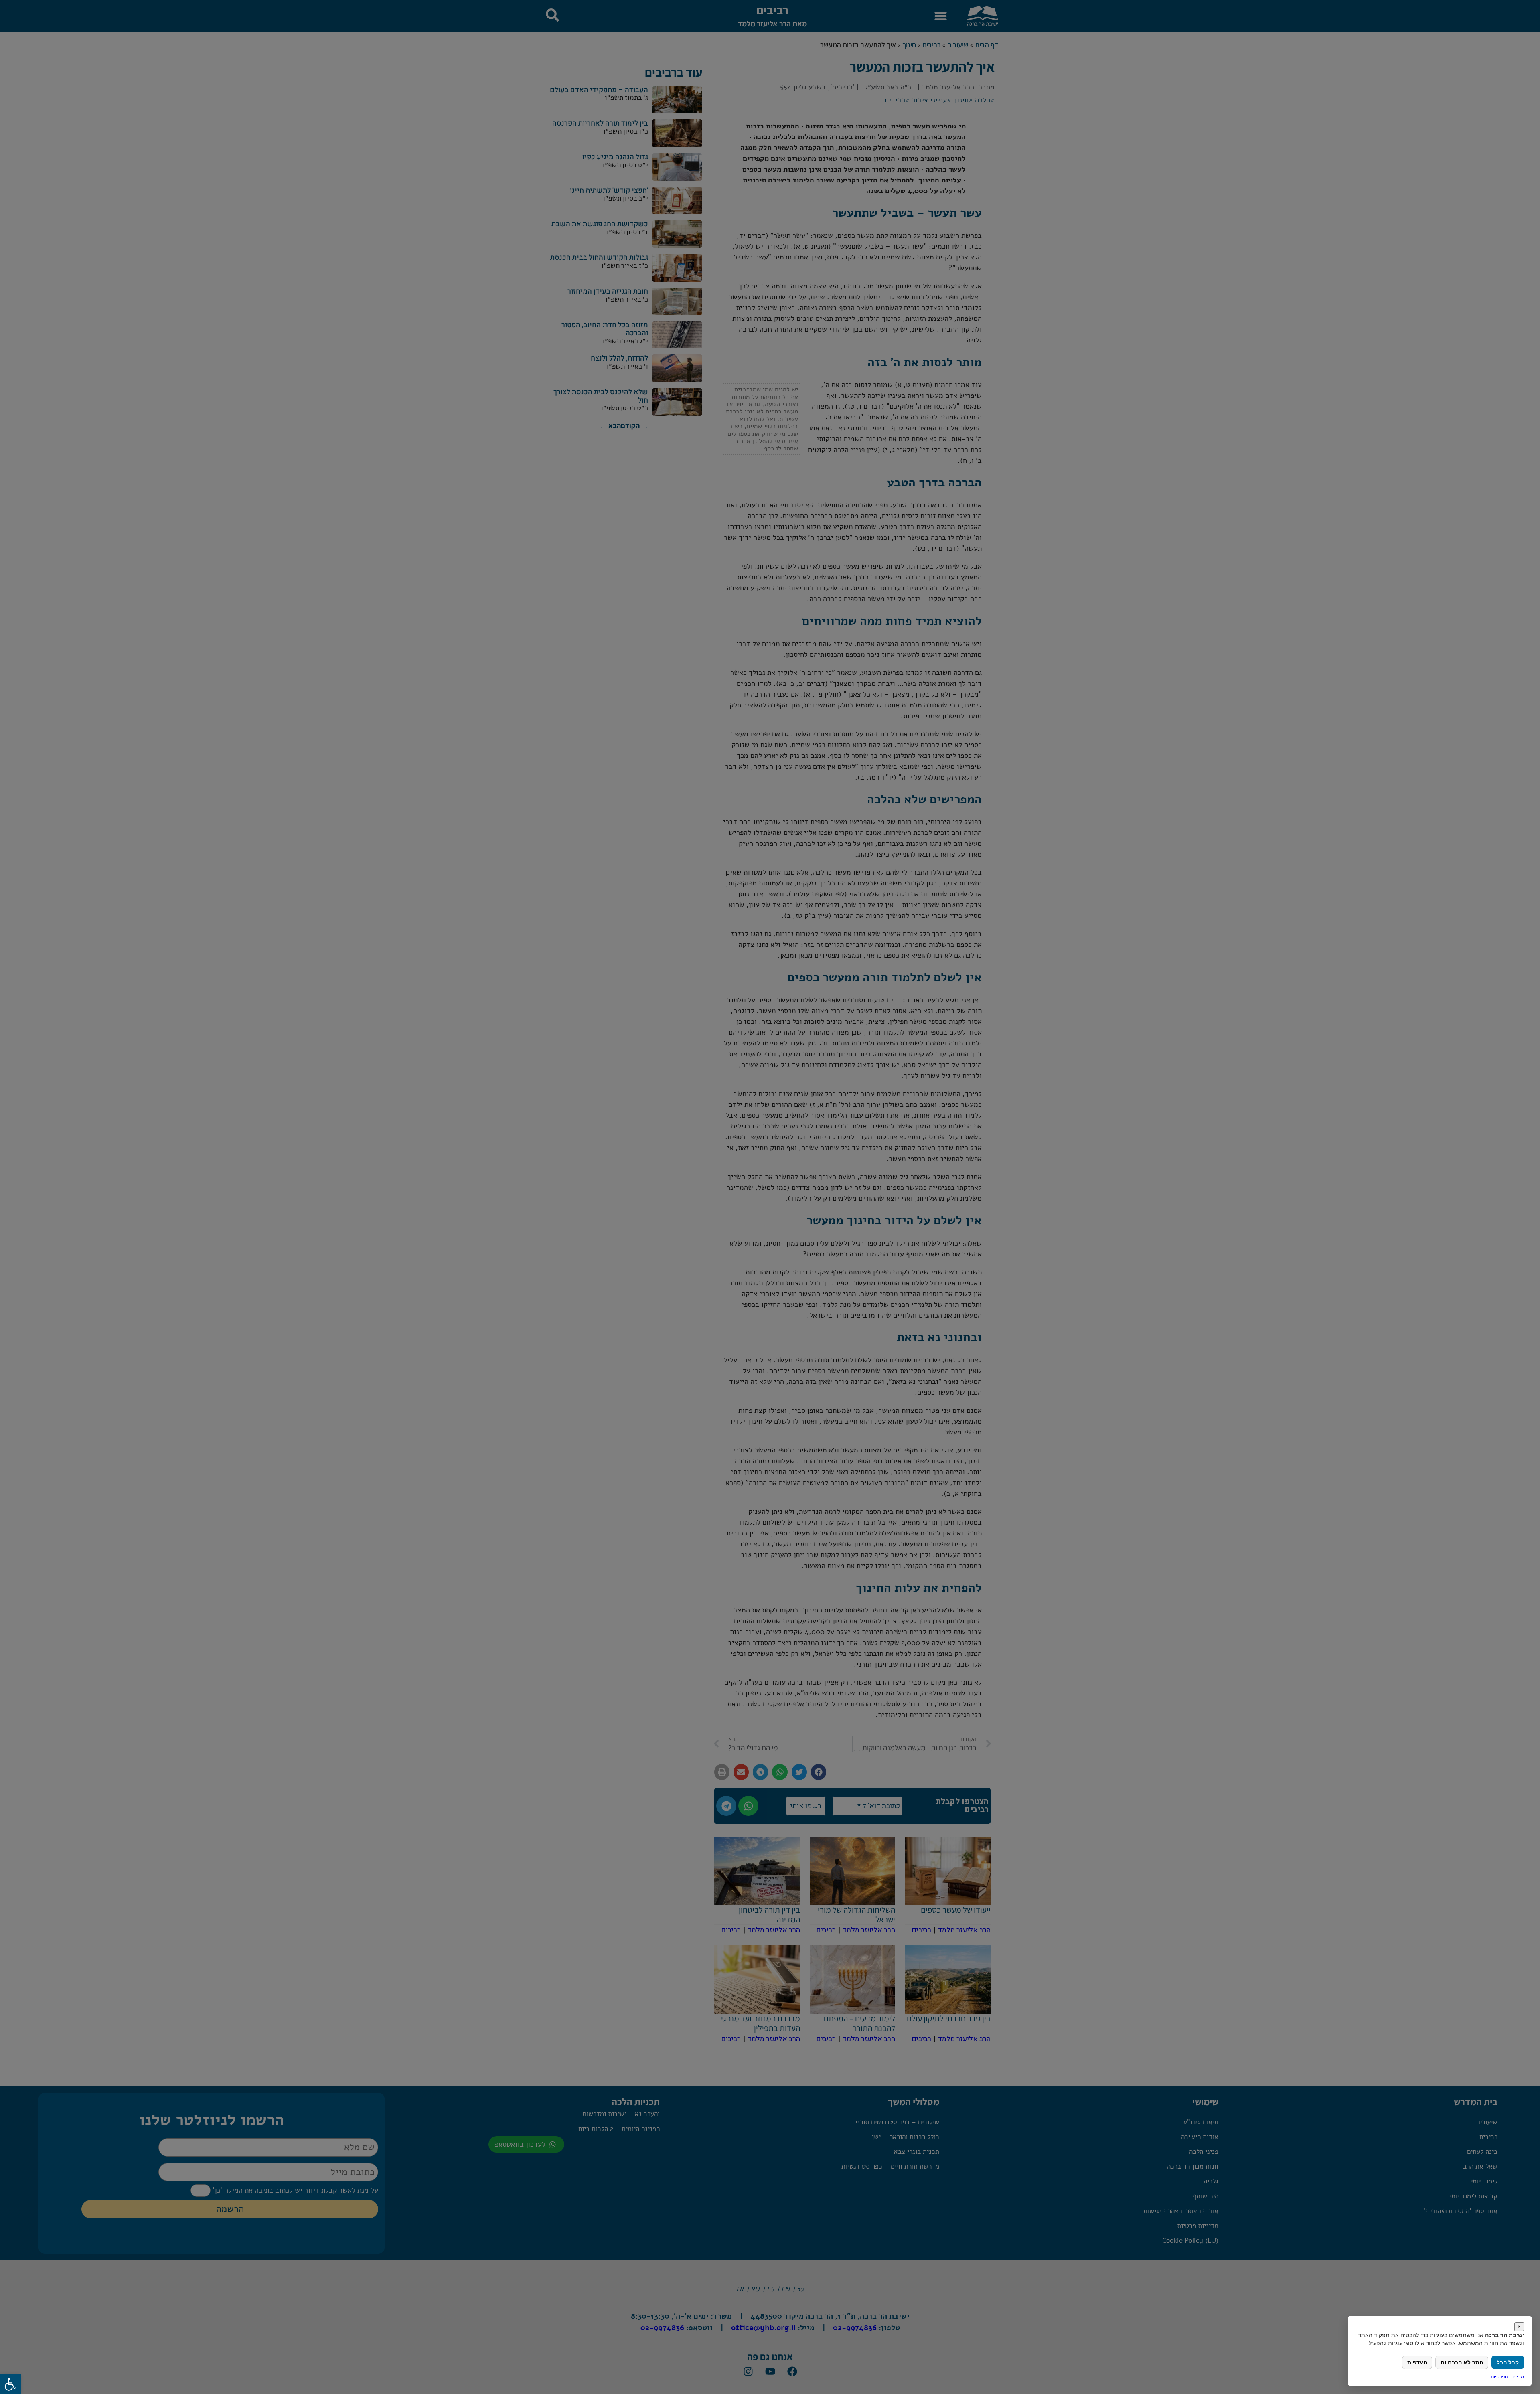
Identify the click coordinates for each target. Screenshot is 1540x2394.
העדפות (1417, 2362)
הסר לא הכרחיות (1462, 2362)
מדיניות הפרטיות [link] (1507, 2377)
